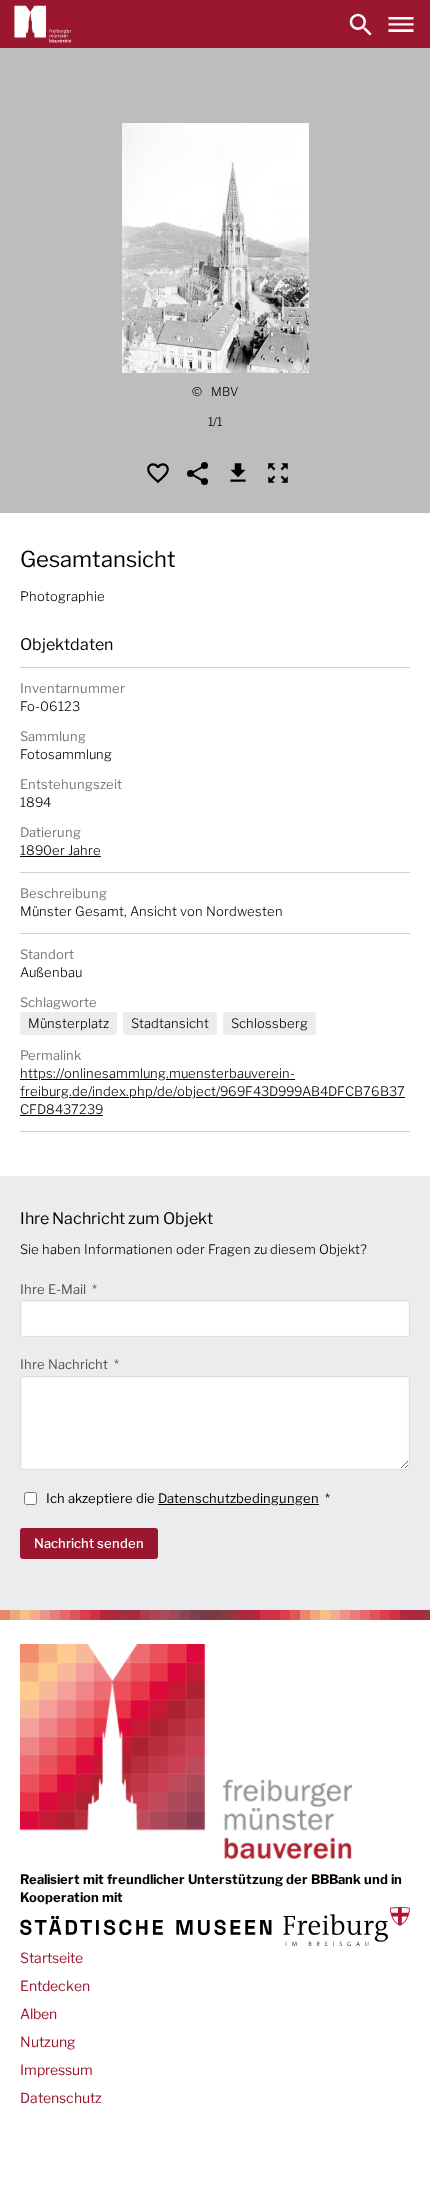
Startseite (51, 1957)
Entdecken (55, 1985)
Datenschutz (61, 2097)
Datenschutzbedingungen (238, 1498)
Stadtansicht (170, 1023)
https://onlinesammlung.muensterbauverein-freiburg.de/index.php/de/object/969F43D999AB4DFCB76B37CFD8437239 (212, 1091)
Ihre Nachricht (65, 1364)
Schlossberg (269, 1023)
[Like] (158, 473)
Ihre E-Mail (54, 1289)
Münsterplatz (68, 1023)
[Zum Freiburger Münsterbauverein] (43, 24)
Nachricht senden (89, 1543)
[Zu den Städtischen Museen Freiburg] (215, 1926)
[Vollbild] (278, 473)
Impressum (56, 2069)
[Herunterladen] (238, 473)
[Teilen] (198, 473)
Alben (38, 2013)
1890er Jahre (60, 850)
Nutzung (47, 2041)
